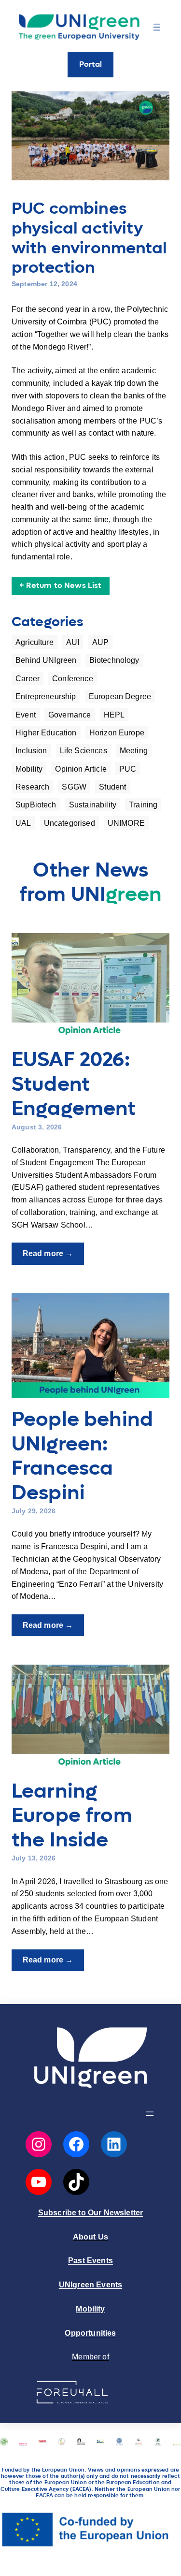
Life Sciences (84, 750)
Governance (70, 715)
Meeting (134, 750)
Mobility (29, 769)
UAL (23, 823)
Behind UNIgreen (46, 660)
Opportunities (90, 2333)
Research (32, 787)
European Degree (120, 696)
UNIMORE (126, 823)
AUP (100, 642)
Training (143, 805)
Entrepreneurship (46, 696)
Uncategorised (70, 823)
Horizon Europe (117, 732)
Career (28, 678)
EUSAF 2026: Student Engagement (74, 1085)
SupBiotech (36, 805)
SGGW (74, 787)
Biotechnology (114, 660)
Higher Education (46, 732)
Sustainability (93, 805)
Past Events (90, 2260)
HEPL (114, 715)
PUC (128, 769)
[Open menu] (157, 27)
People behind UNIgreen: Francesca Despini (82, 1456)
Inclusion (31, 750)
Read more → (53, 1256)
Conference (73, 678)
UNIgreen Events (90, 2284)
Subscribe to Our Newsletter (90, 2212)
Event (26, 715)
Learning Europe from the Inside (72, 1816)
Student (112, 787)
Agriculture (35, 642)
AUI (73, 642)
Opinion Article (81, 769)
